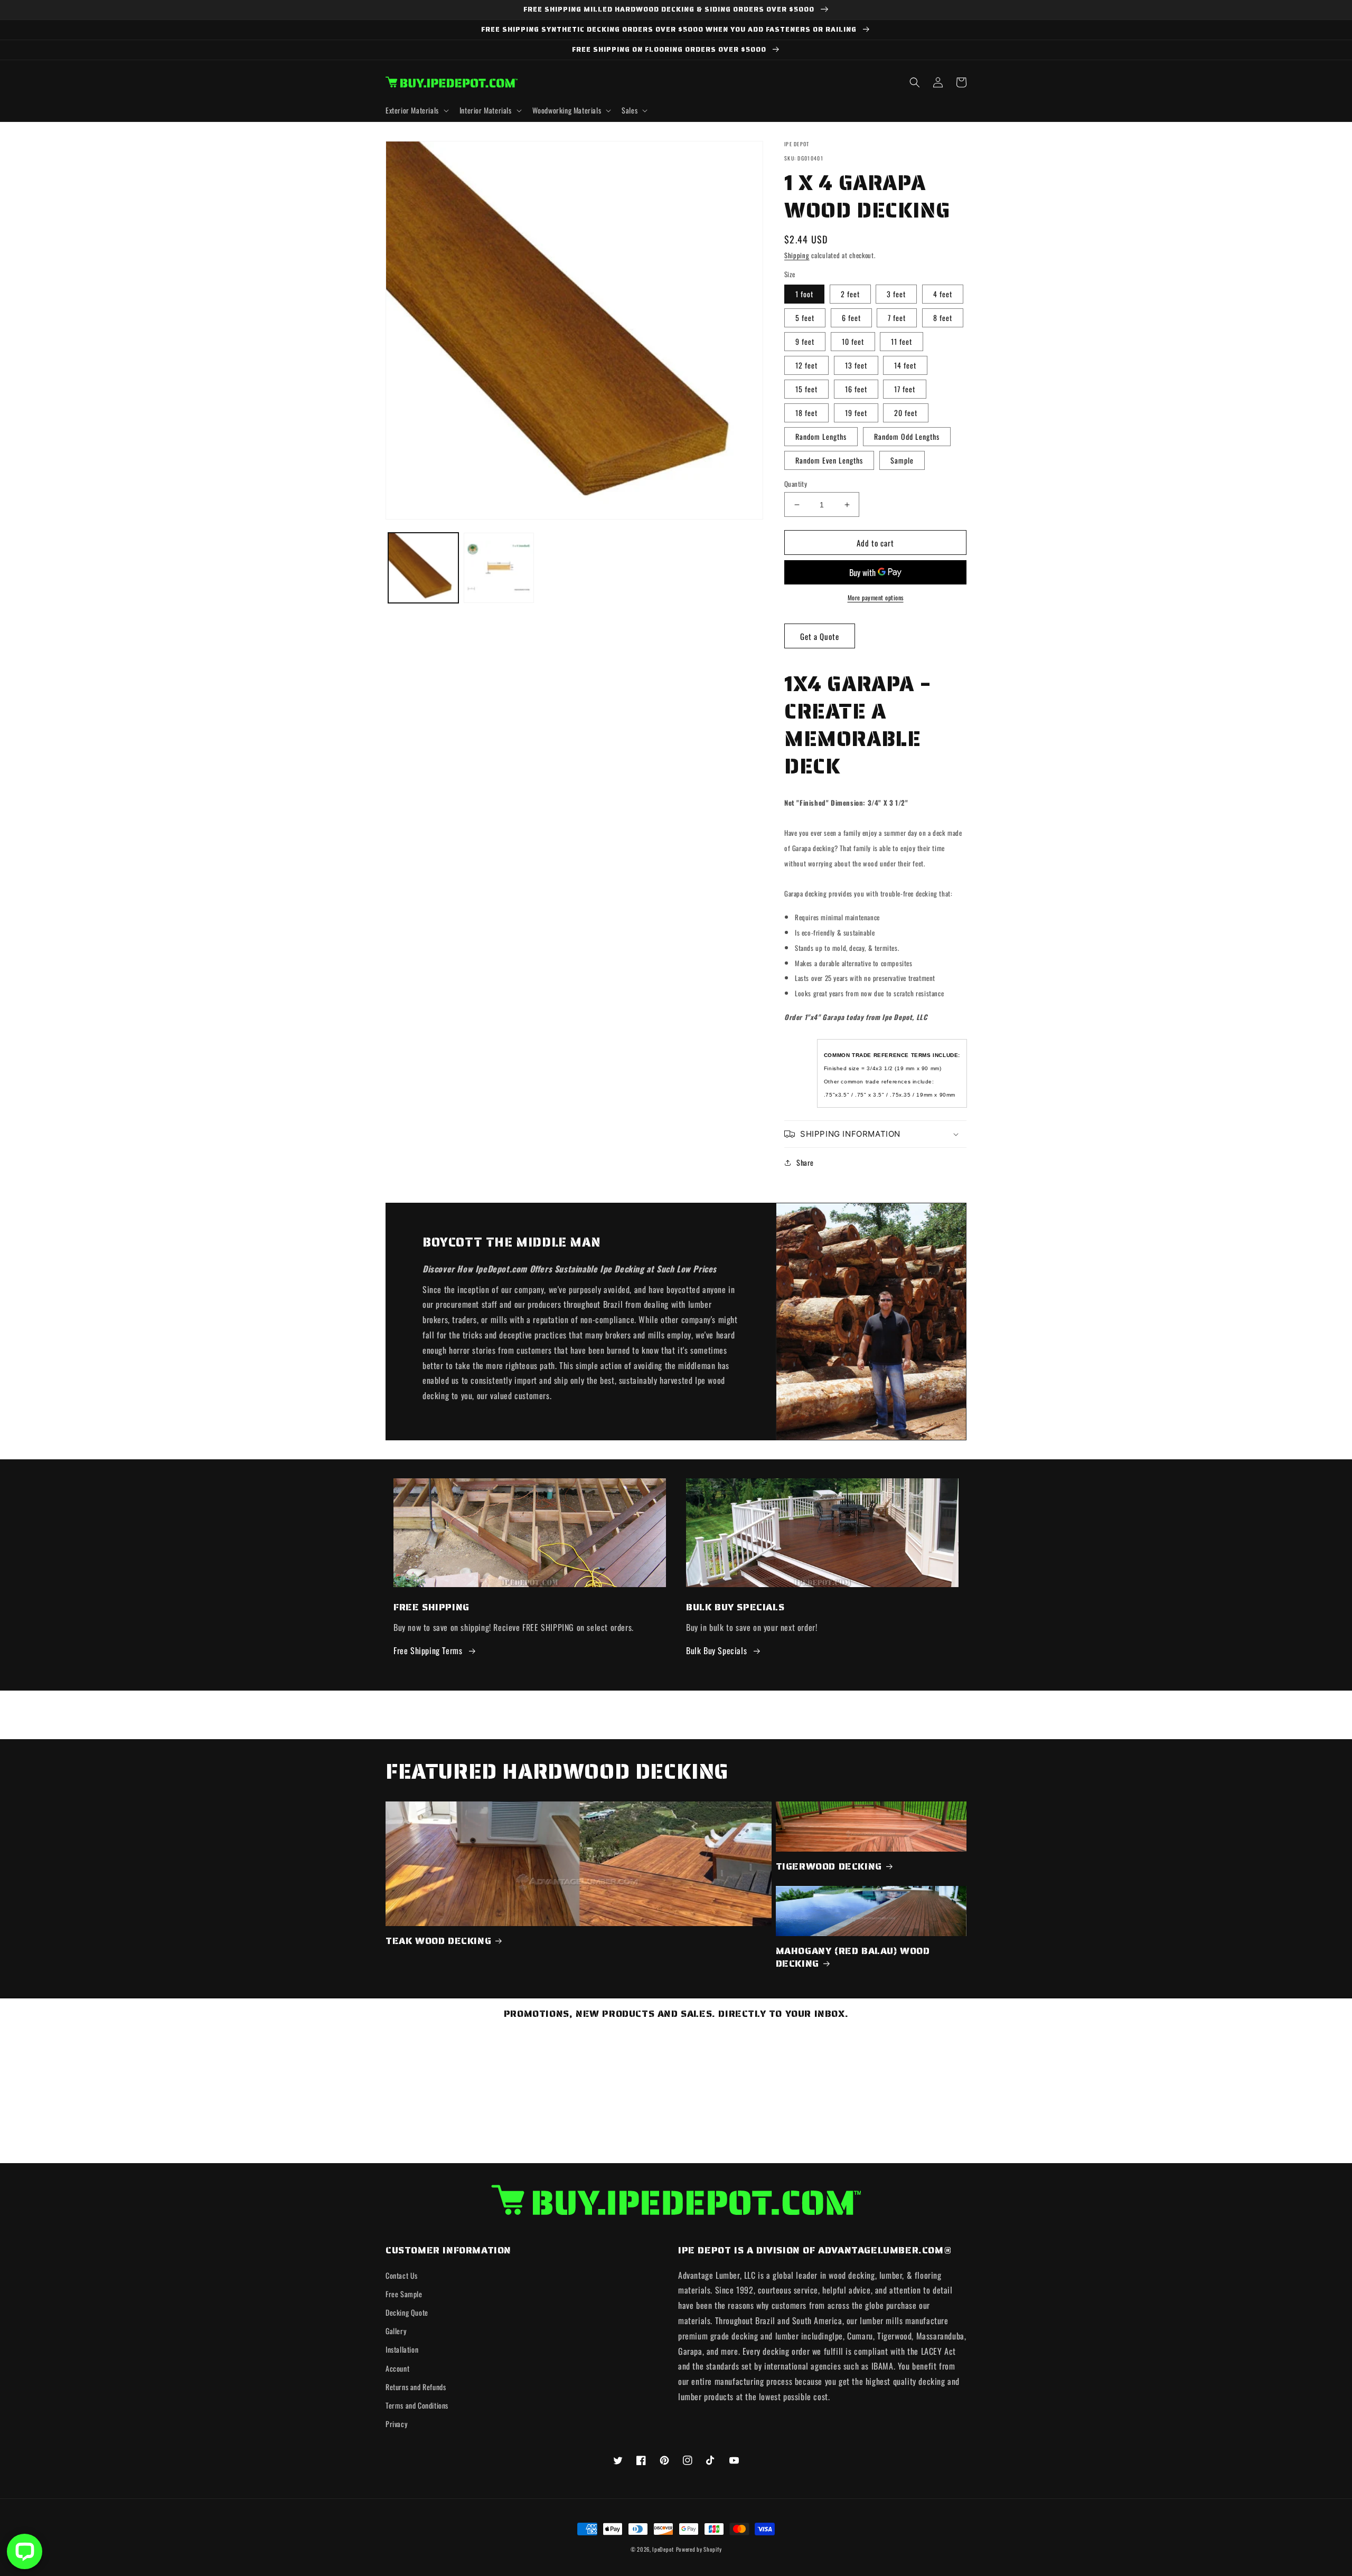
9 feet (805, 341)
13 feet (856, 365)
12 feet (806, 365)
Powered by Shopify (699, 2549)
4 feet (943, 294)
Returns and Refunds (416, 2387)
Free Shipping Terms (428, 1650)
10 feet (853, 341)
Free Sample (404, 2294)
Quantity (796, 484)
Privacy (396, 2424)
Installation (402, 2349)
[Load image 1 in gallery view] (423, 568)
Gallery (396, 2331)
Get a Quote (820, 636)
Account (397, 2368)
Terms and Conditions (417, 2405)
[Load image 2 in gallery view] (499, 568)
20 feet (906, 413)
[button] (416, 110)
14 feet (905, 365)
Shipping (797, 255)
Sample (902, 460)
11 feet (902, 341)
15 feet (806, 389)
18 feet (806, 413)
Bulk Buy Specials (716, 1650)
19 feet (856, 413)
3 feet (896, 294)
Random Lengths (821, 436)
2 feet (850, 294)
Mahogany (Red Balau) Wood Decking (853, 1957)
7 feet (897, 318)
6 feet (851, 318)
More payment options (876, 597)
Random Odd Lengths (907, 436)
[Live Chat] (25, 2551)
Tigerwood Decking (829, 1867)
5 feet (805, 318)
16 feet (856, 389)
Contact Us (402, 2275)
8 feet (943, 318)
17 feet (905, 389)
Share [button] (805, 1162)
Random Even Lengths (829, 460)
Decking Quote (407, 2312)
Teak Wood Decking (438, 1941)
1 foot (804, 294)
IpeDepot (663, 2549)
